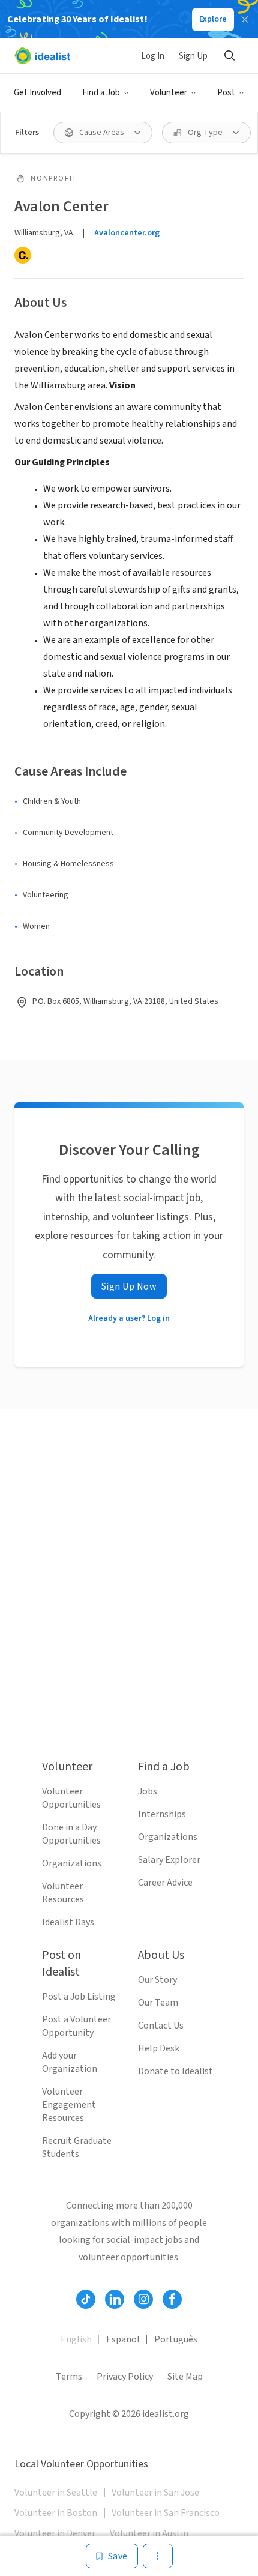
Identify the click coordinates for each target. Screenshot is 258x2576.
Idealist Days (68, 1922)
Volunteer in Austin (149, 2533)
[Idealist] (42, 56)
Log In (153, 56)
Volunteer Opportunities (71, 1798)
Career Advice (165, 1883)
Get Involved (37, 93)
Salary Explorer (169, 1860)
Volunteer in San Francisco (166, 2513)
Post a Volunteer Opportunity (76, 2026)
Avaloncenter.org (127, 233)
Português (176, 2339)
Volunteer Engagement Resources (69, 2105)
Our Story (157, 1980)
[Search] (229, 56)
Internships (162, 1814)
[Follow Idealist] (86, 2299)
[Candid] (23, 255)
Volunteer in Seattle (56, 2493)
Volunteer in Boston (56, 2513)
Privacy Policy (125, 2377)
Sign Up (193, 56)
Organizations (72, 1863)
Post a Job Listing (79, 1997)
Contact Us (161, 2026)
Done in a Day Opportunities (71, 1834)
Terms (69, 2377)
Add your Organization (70, 2062)
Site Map (185, 2377)
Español (123, 2339)
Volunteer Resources (63, 1893)
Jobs (148, 1791)
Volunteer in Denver (55, 2533)
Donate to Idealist (175, 2071)
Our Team (158, 2003)
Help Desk (159, 2048)
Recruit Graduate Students (77, 2147)
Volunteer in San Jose (155, 2493)
